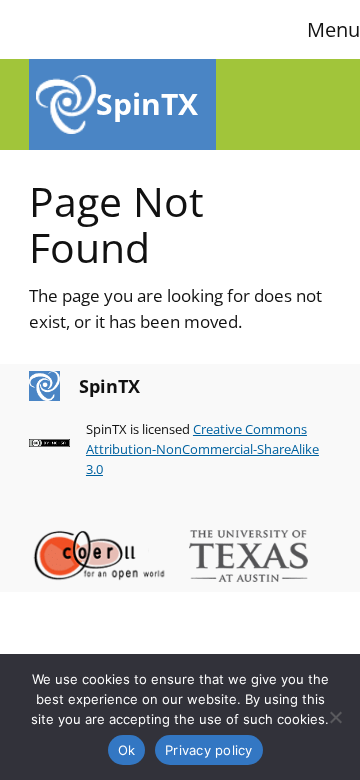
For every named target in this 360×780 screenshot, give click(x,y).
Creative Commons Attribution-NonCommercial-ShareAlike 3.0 (202, 449)
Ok (127, 750)
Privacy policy (209, 750)
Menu (333, 29)
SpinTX (147, 103)
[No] (335, 717)
